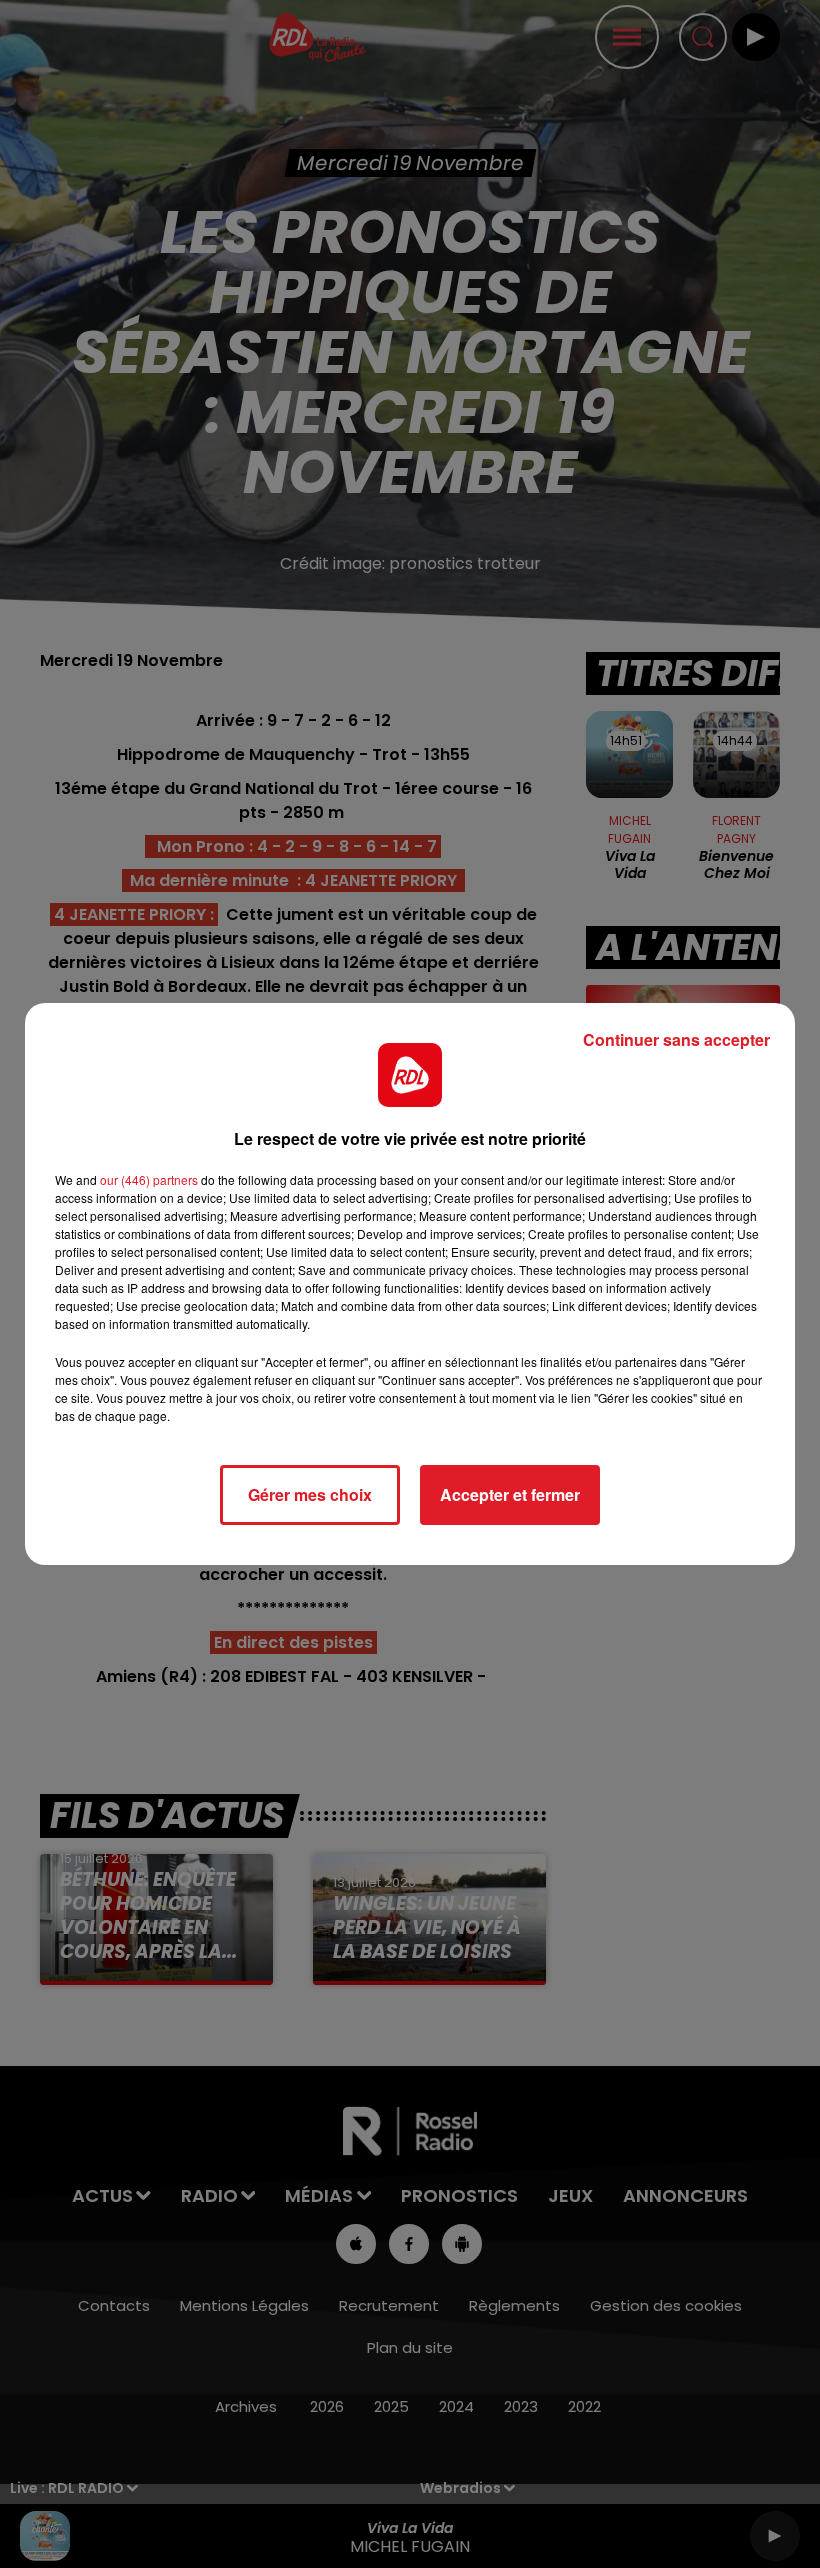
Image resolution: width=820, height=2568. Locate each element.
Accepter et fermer (510, 1494)
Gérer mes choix (310, 1494)
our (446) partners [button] (149, 1179)
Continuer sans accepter (676, 1039)
